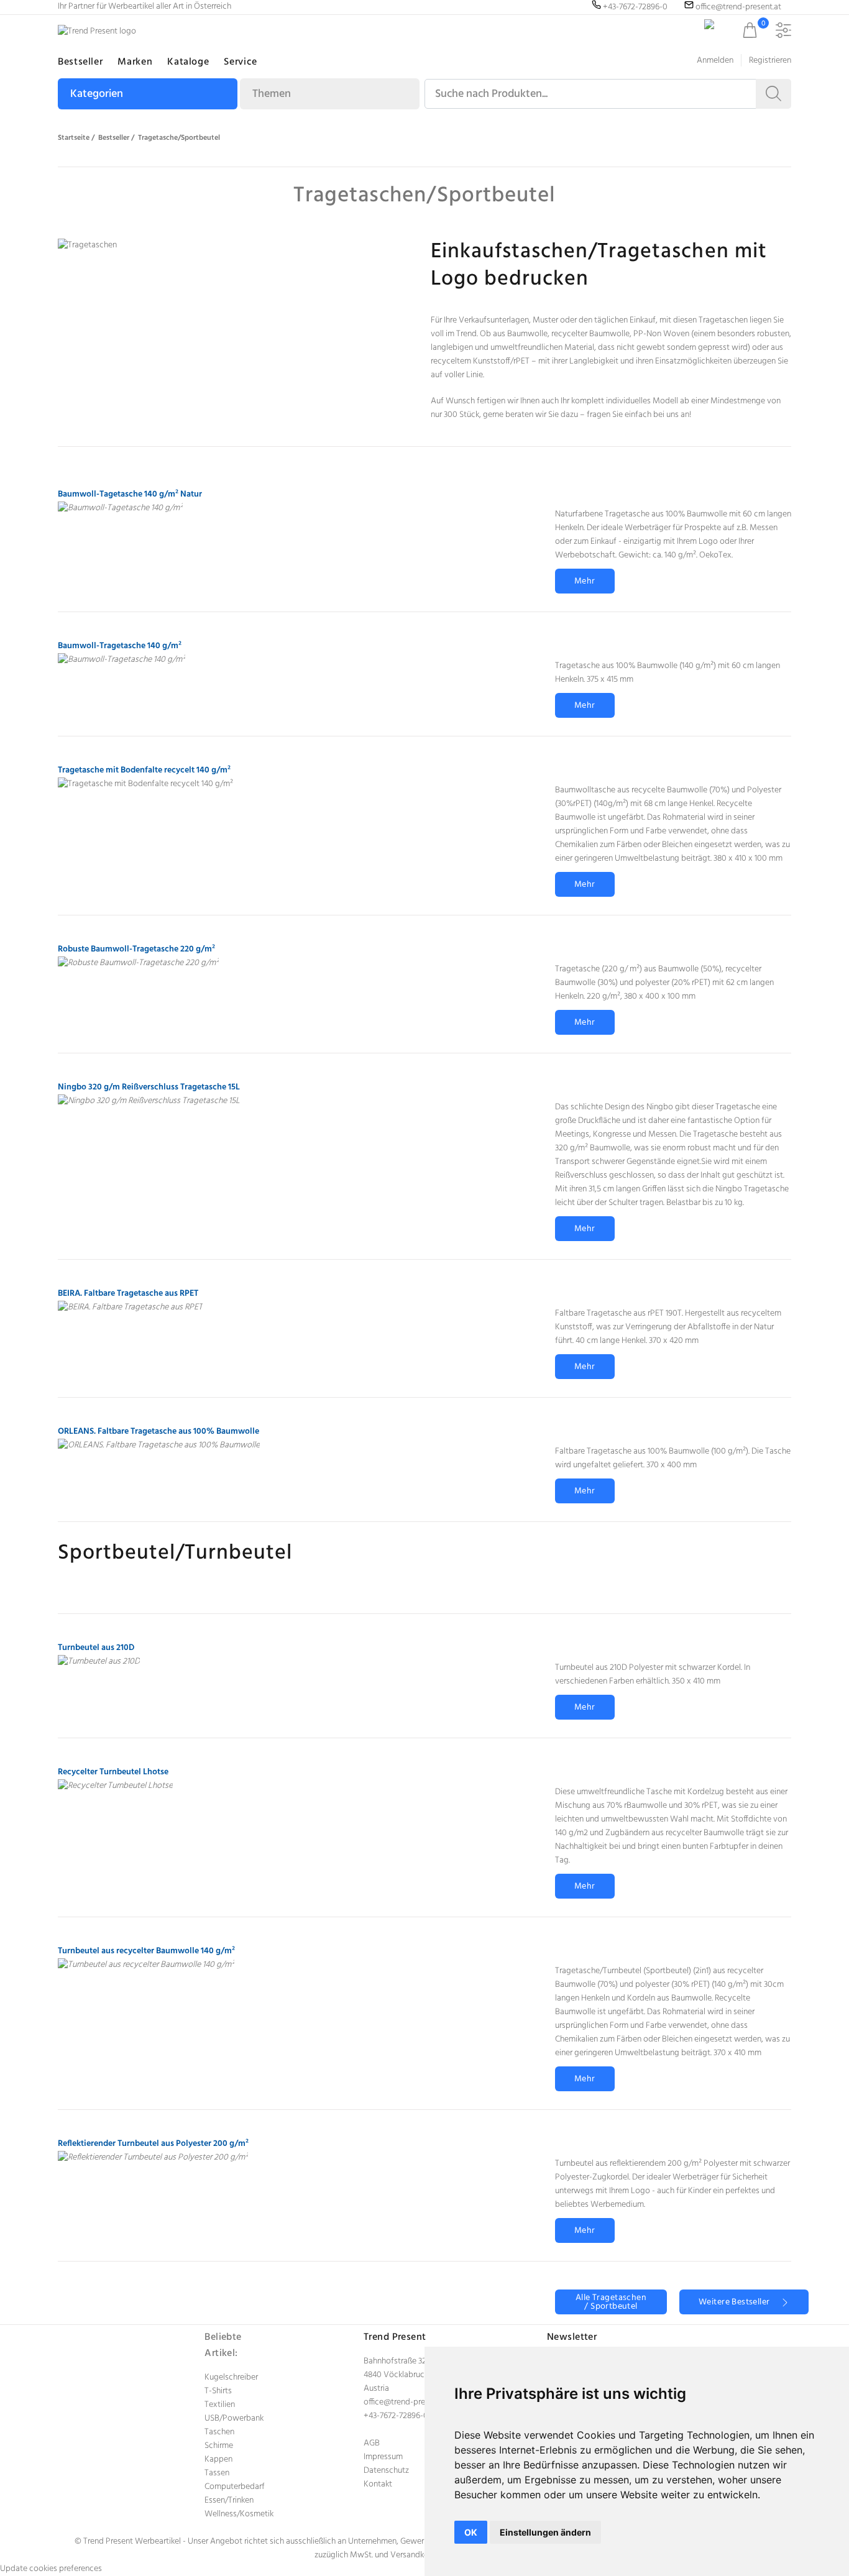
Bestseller (80, 62)
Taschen (219, 2432)
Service (240, 62)
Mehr (585, 581)
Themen (272, 94)
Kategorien (97, 94)
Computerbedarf (235, 2487)
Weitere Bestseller (740, 2302)
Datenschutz (386, 2471)
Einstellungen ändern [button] (545, 2532)
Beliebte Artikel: (223, 2345)
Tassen (217, 2473)
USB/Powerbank (234, 2418)
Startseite (74, 138)
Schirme (219, 2446)
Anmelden (715, 61)
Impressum (383, 2457)
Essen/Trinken (229, 2500)
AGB (372, 2443)
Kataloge (188, 62)
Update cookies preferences (51, 2569)
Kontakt (378, 2484)
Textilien (220, 2405)
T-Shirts (218, 2391)
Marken (135, 62)
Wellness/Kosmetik (239, 2514)
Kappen (218, 2459)
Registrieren (770, 61)
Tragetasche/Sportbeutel (179, 138)
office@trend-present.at (406, 2402)
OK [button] (471, 2532)
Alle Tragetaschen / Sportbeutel (611, 2302)
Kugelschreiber (231, 2377)
